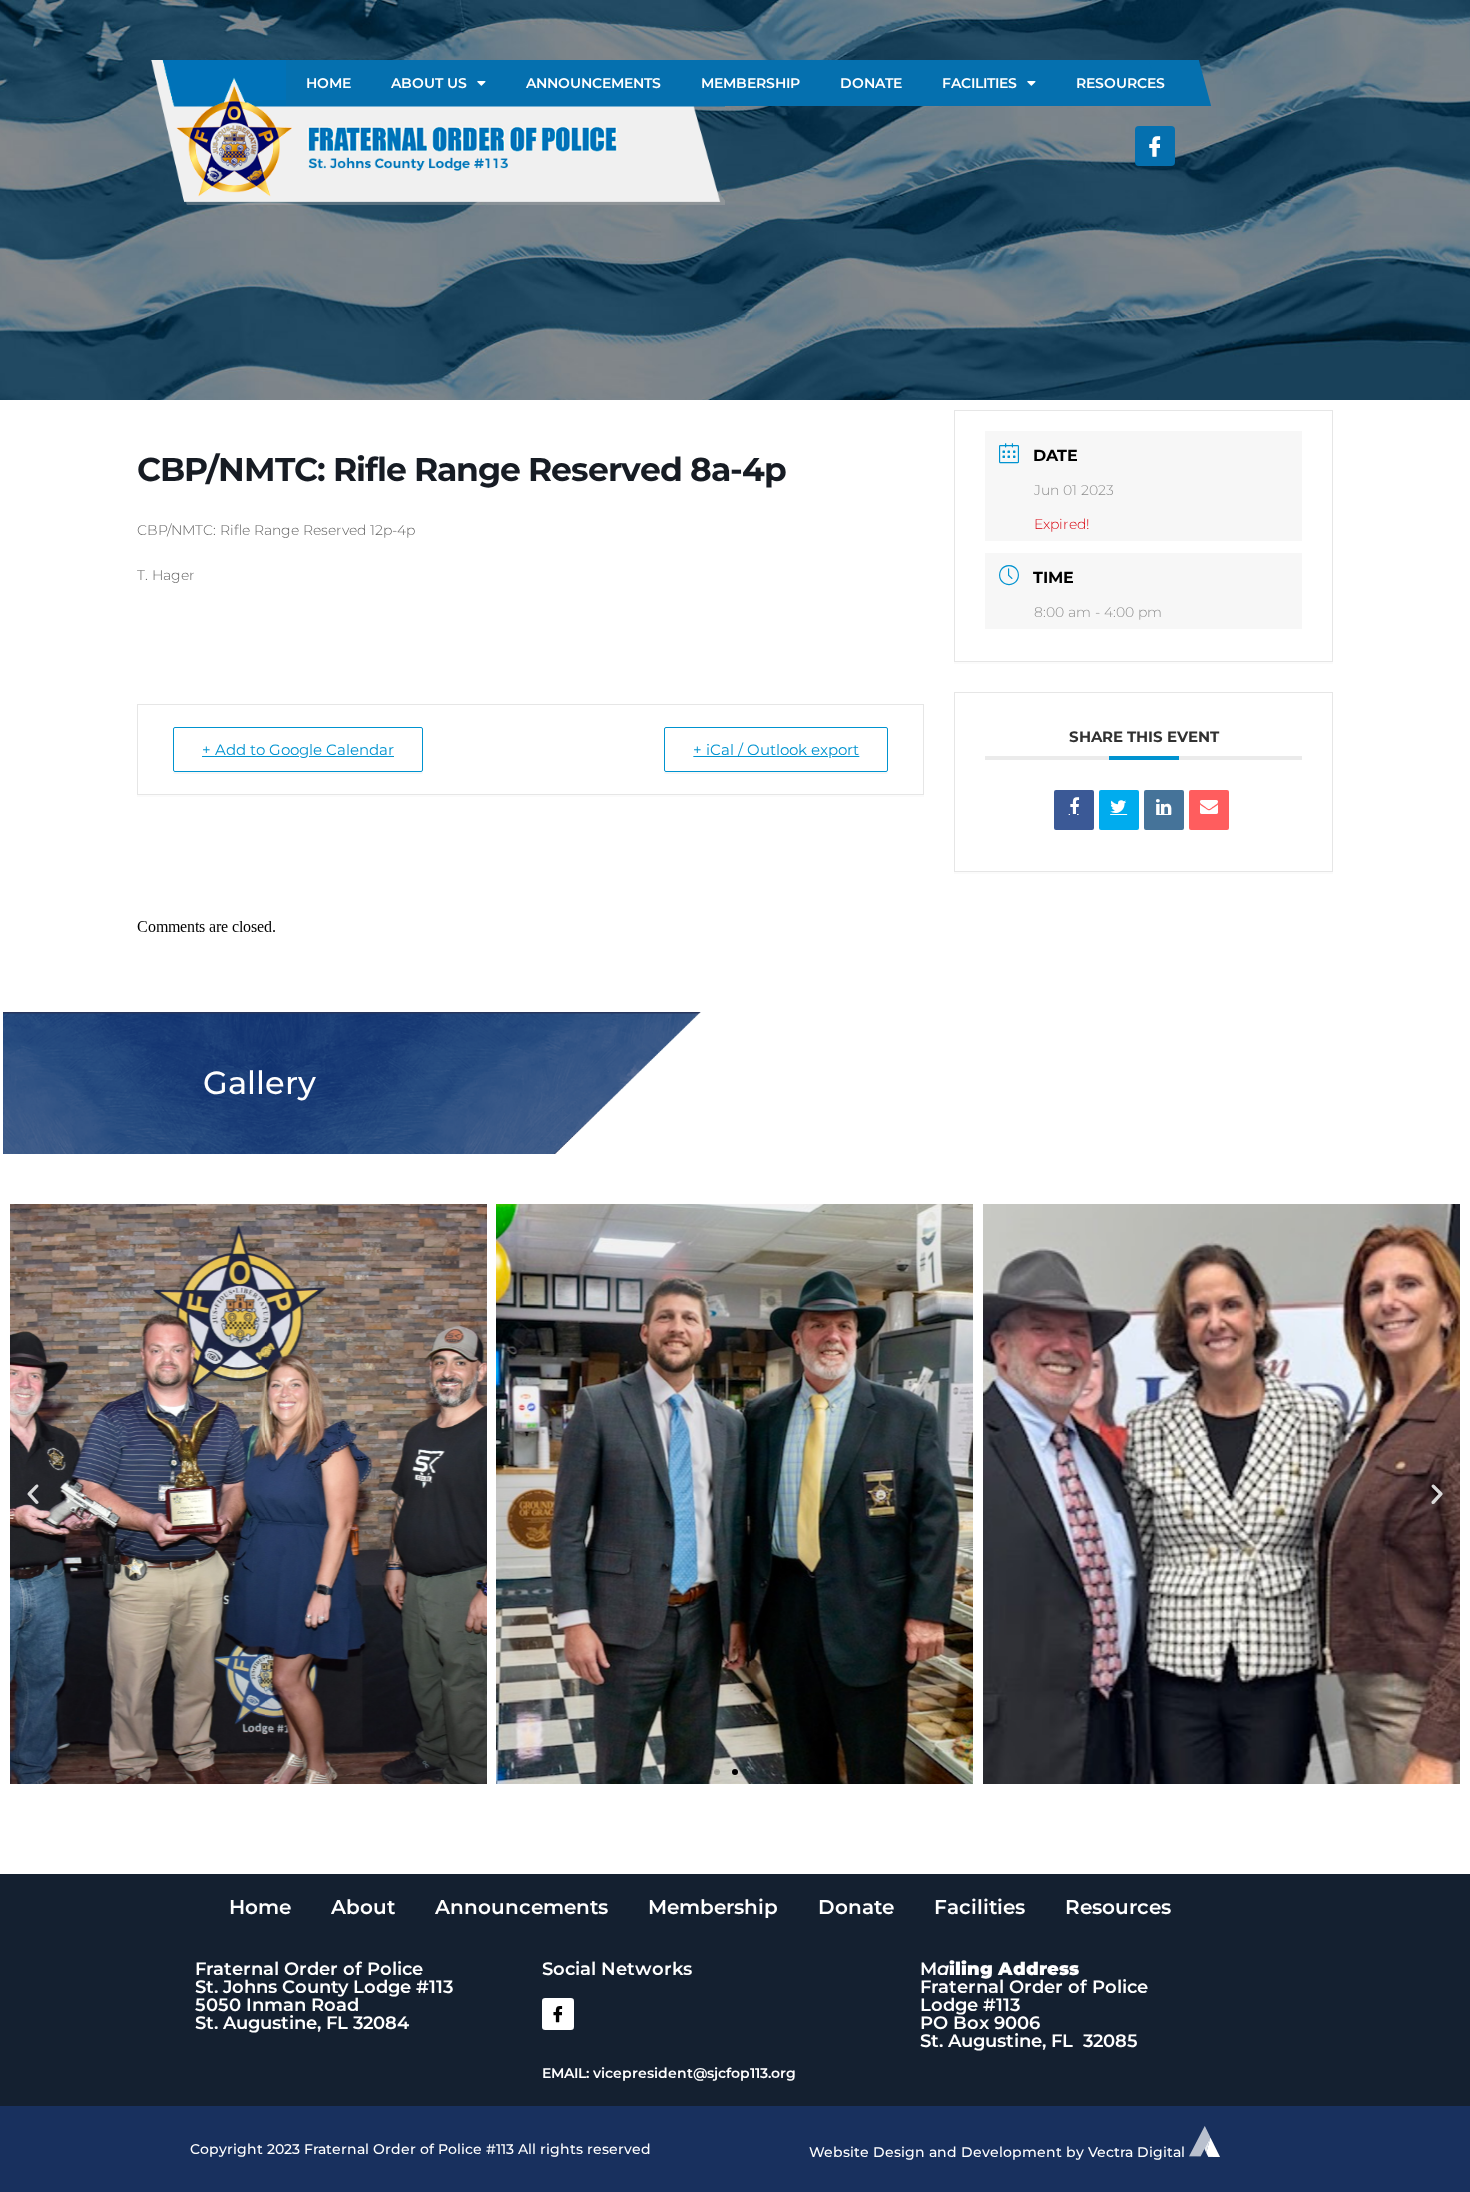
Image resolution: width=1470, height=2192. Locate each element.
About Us (429, 83)
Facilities (979, 83)
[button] (33, 1494)
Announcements (593, 83)
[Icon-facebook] (1155, 146)
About (363, 1907)
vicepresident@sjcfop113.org (694, 2073)
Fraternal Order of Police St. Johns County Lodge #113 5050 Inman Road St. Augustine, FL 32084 (324, 1996)
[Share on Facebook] (1074, 810)
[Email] (1209, 810)
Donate (871, 83)
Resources (1120, 83)
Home (328, 83)
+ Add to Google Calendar (298, 749)
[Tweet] (1119, 810)
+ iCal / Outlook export (776, 749)
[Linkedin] (1164, 810)
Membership (750, 83)
